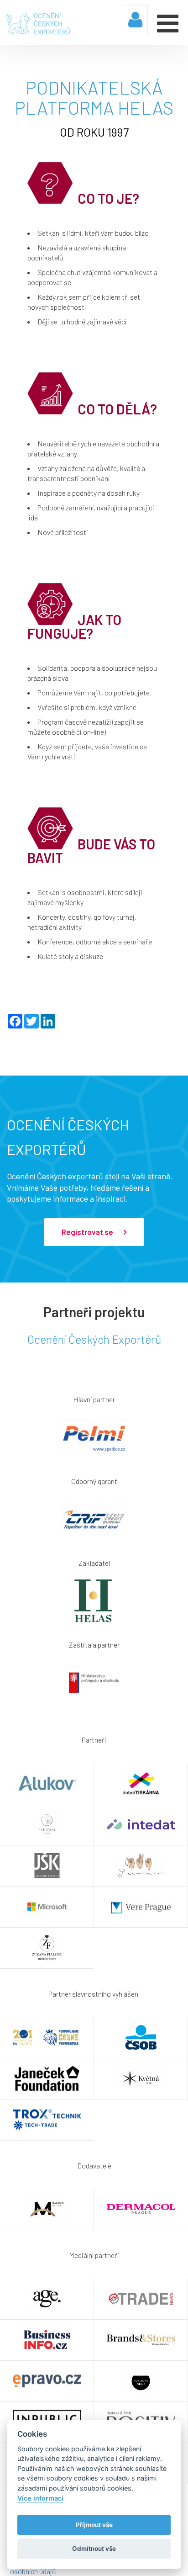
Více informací (40, 2498)
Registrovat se (88, 1232)
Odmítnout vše (94, 2549)
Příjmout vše (94, 2525)
